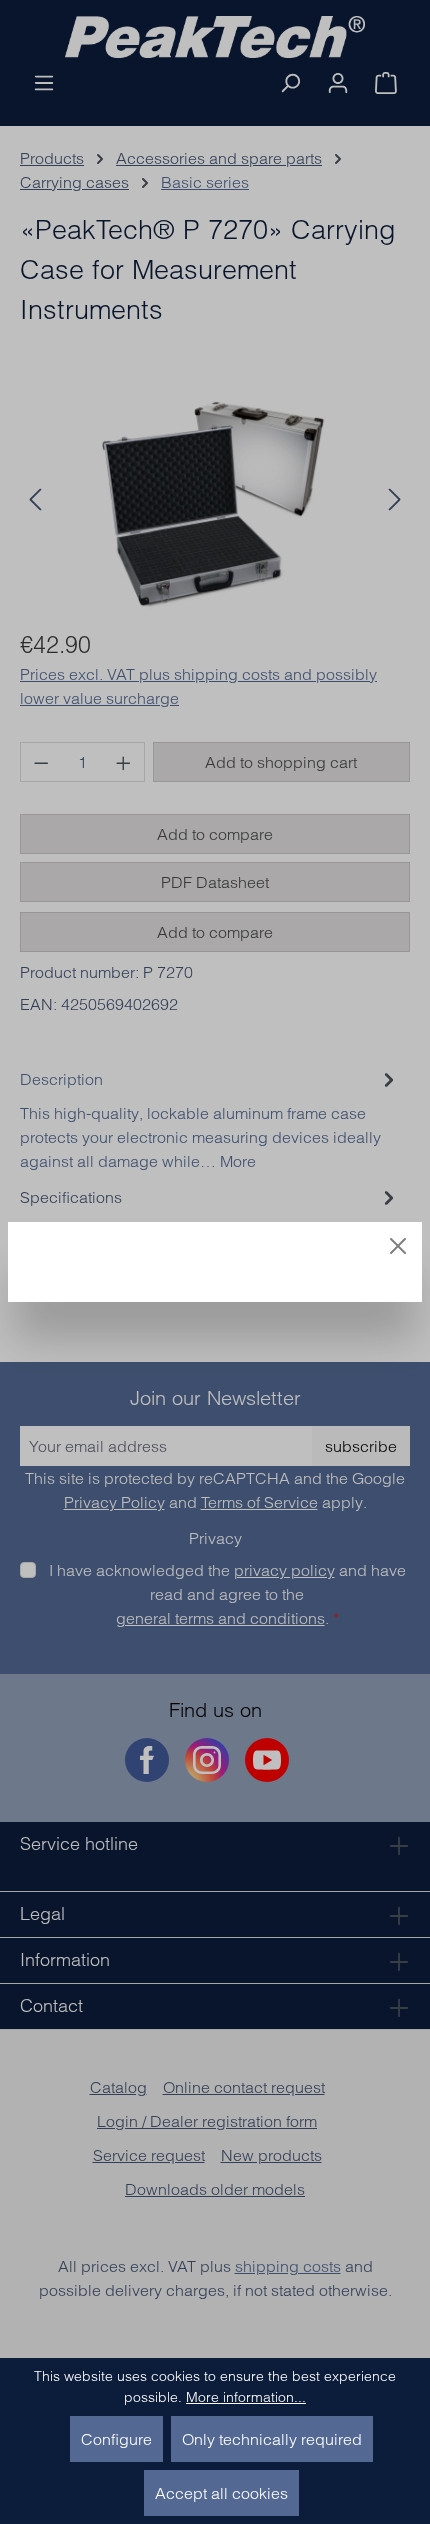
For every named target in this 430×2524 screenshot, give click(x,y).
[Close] (398, 1246)
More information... (246, 2397)
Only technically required (272, 2439)
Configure (116, 2439)
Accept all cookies (221, 2493)
